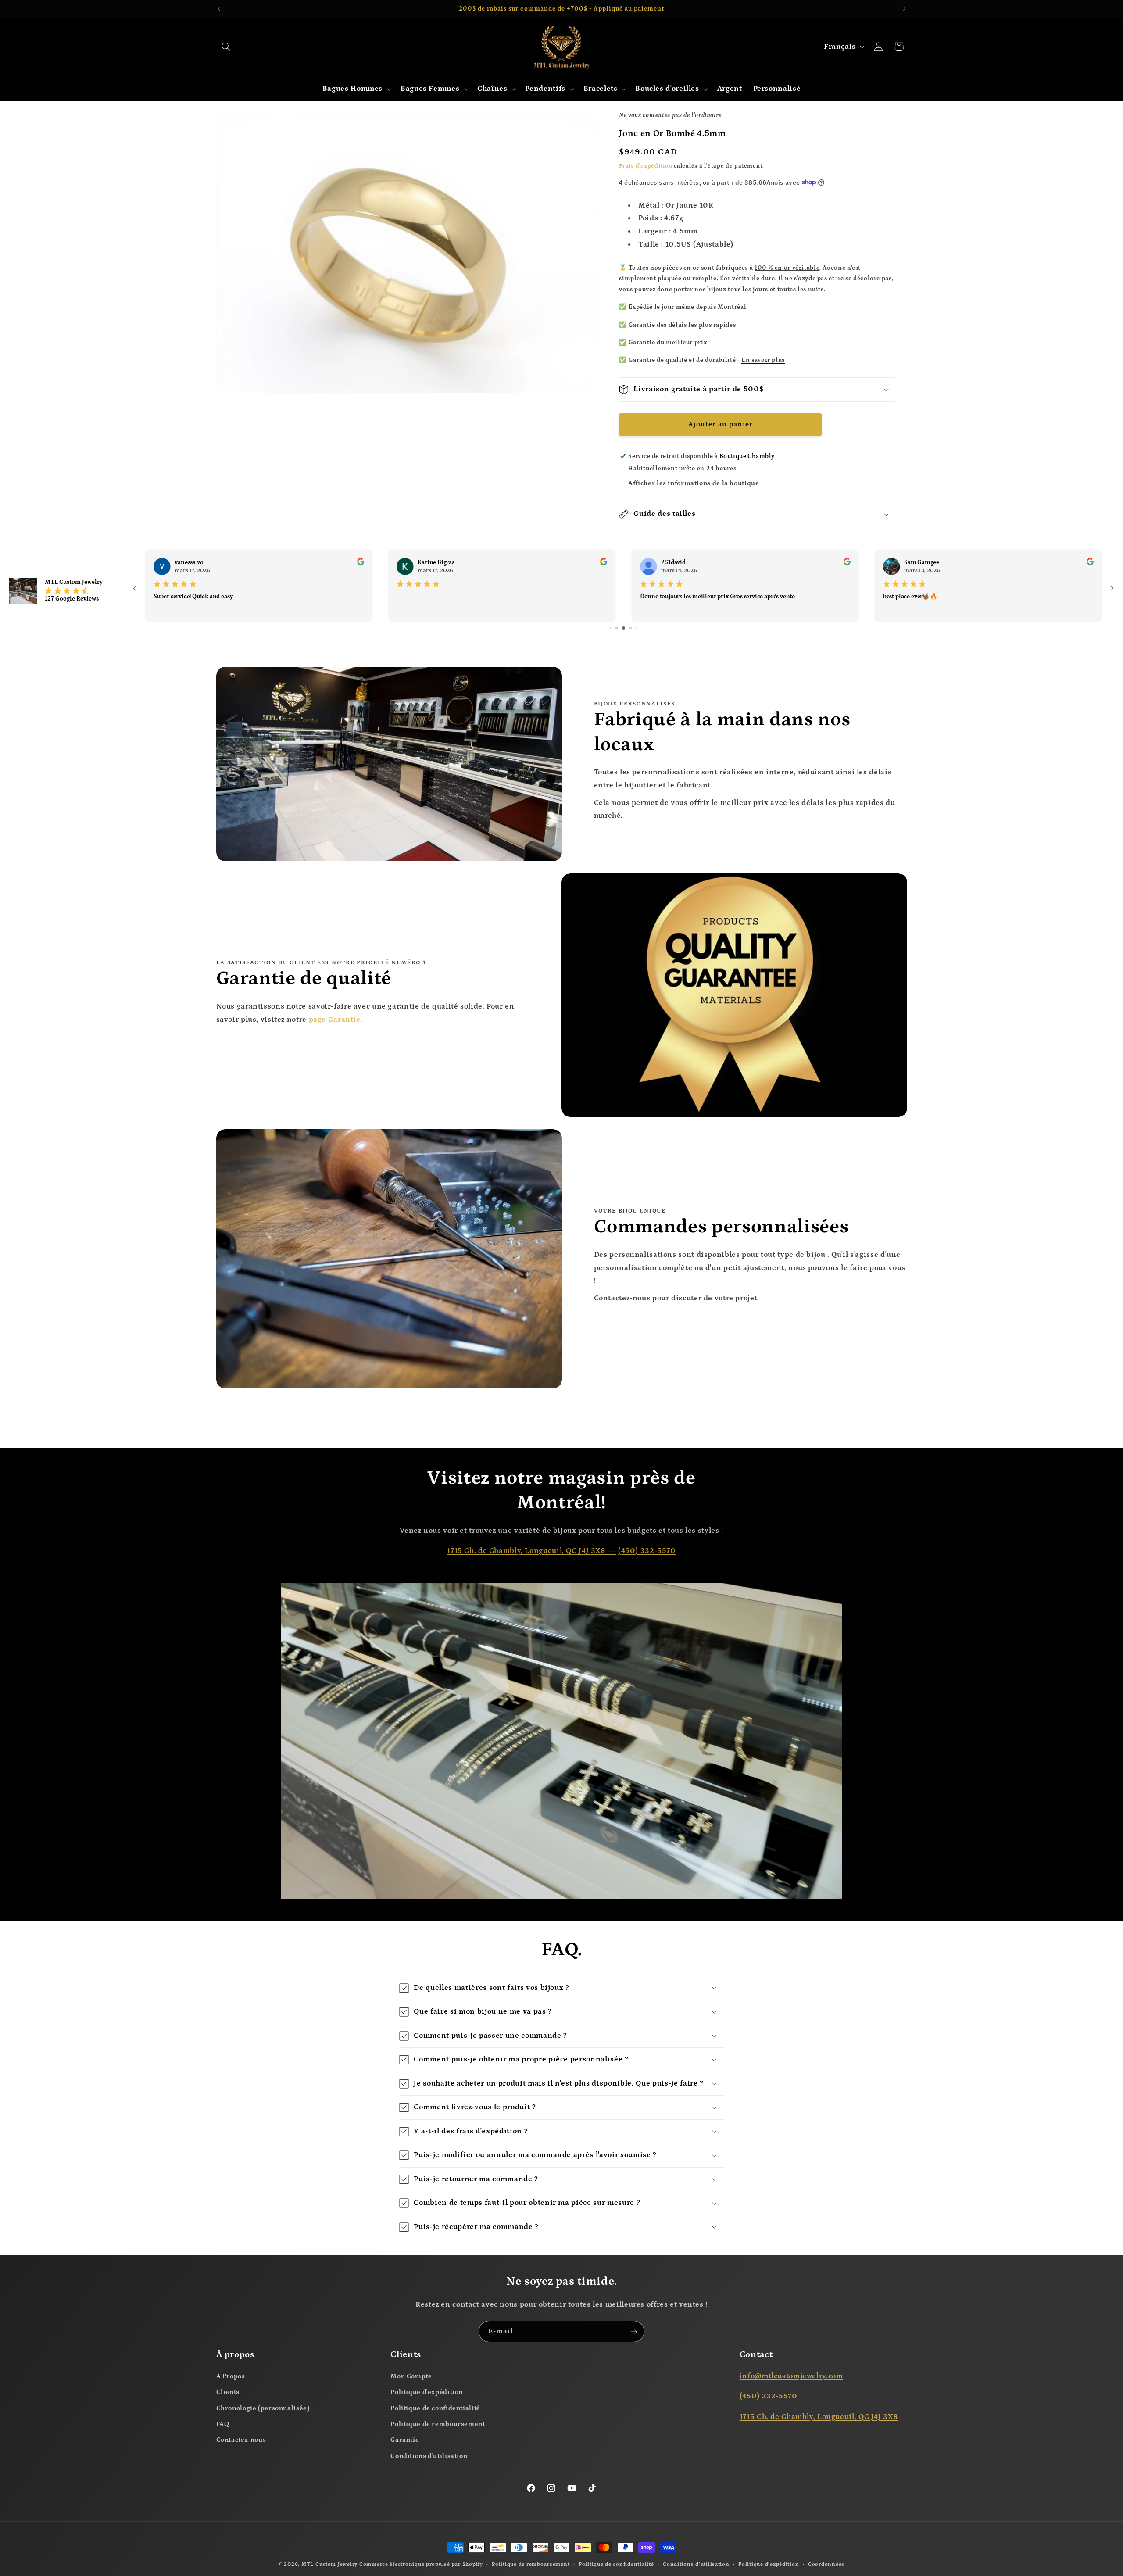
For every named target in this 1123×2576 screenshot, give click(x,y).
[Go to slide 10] (637, 637)
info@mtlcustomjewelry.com (791, 2385)
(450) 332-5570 (647, 1560)
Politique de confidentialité (435, 2417)
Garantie (405, 2449)
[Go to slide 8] (624, 637)
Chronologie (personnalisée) (263, 2417)
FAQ (223, 2433)
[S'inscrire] (634, 2341)
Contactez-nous (241, 2449)
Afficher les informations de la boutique (694, 483)
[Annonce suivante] (904, 9)
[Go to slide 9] (631, 637)
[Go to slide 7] (617, 637)
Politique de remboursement (438, 2433)
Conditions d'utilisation (429, 2465)
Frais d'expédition (646, 165)
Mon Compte (411, 2385)
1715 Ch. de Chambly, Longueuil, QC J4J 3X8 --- (531, 1560)
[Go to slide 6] (610, 637)
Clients (228, 2401)
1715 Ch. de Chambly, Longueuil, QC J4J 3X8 (819, 2426)
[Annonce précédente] (219, 9)
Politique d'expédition (427, 2401)
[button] (226, 47)
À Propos (231, 2385)
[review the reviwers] (1090, 564)
